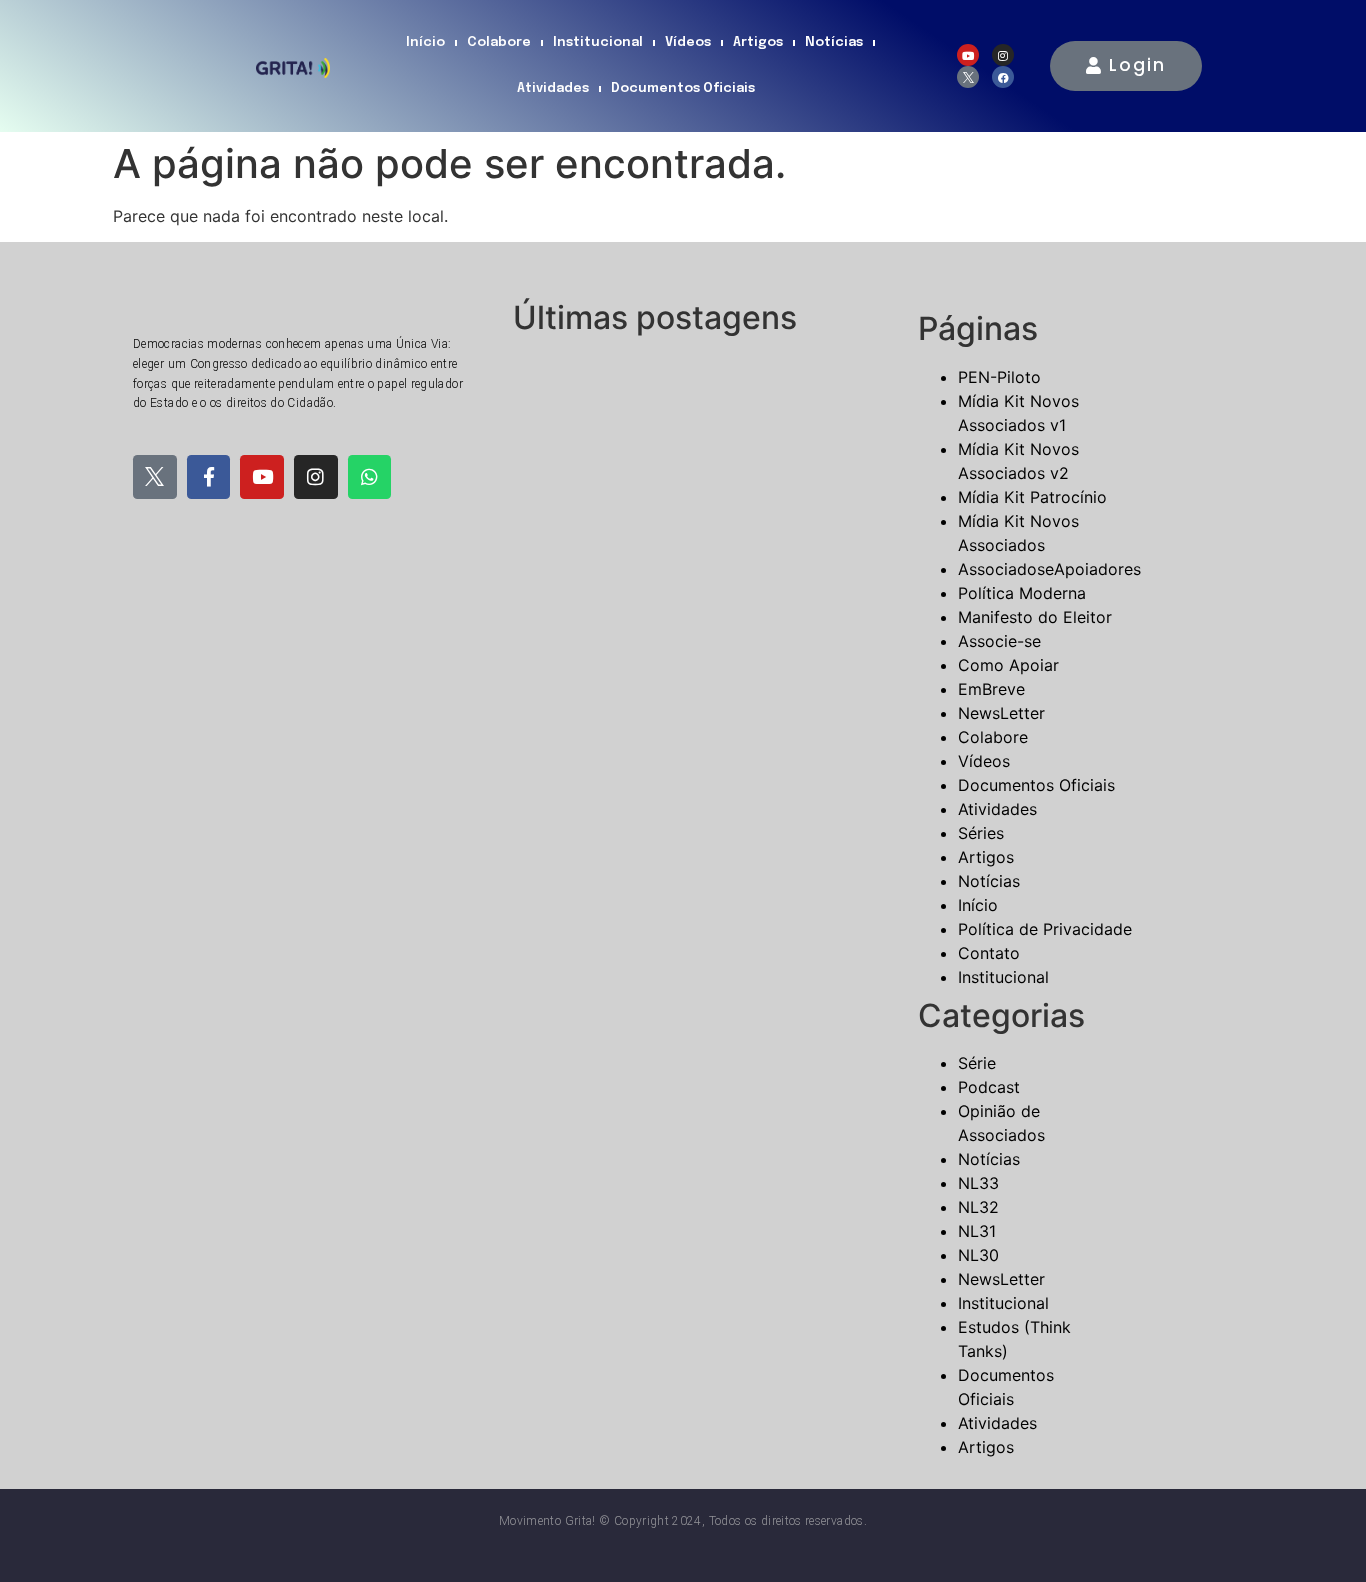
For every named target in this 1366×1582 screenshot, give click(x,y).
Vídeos (688, 42)
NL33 (978, 1183)
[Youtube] (968, 55)
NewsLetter (1001, 713)
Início (425, 42)
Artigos (758, 42)
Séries (981, 833)
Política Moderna (1022, 593)
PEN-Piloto (999, 377)
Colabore (499, 42)
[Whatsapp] (370, 477)
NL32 (978, 1207)
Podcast (989, 1087)
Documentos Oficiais (683, 88)
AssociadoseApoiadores (1049, 569)
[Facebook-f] (209, 477)
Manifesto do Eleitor (1035, 617)
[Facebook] (1003, 77)
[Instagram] (1003, 55)
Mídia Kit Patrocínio (1032, 497)
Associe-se (999, 641)
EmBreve (991, 689)
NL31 (977, 1231)
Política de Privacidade (1045, 929)
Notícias (834, 42)
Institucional (598, 42)
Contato (989, 953)
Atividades (553, 88)
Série (977, 1063)
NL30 (978, 1255)
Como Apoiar (1008, 665)
